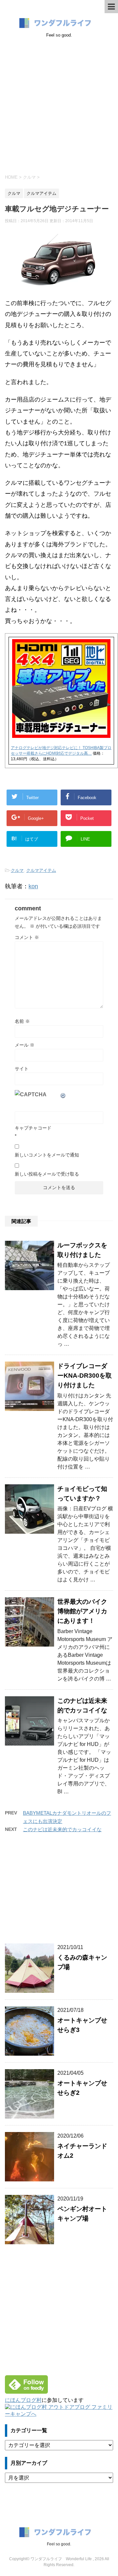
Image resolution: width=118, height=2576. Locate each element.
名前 (22, 1021)
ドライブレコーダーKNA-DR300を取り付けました (85, 1376)
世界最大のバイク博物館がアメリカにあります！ (82, 1611)
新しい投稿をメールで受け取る (47, 1174)
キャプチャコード (33, 1128)
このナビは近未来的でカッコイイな (62, 1829)
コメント (27, 937)
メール (25, 1045)
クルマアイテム (41, 870)
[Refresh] (63, 1094)
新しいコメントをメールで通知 (47, 1155)
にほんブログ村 (23, 2400)
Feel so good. (59, 2544)
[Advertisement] (59, 105)
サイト (22, 1069)
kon (33, 886)
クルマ (17, 870)
